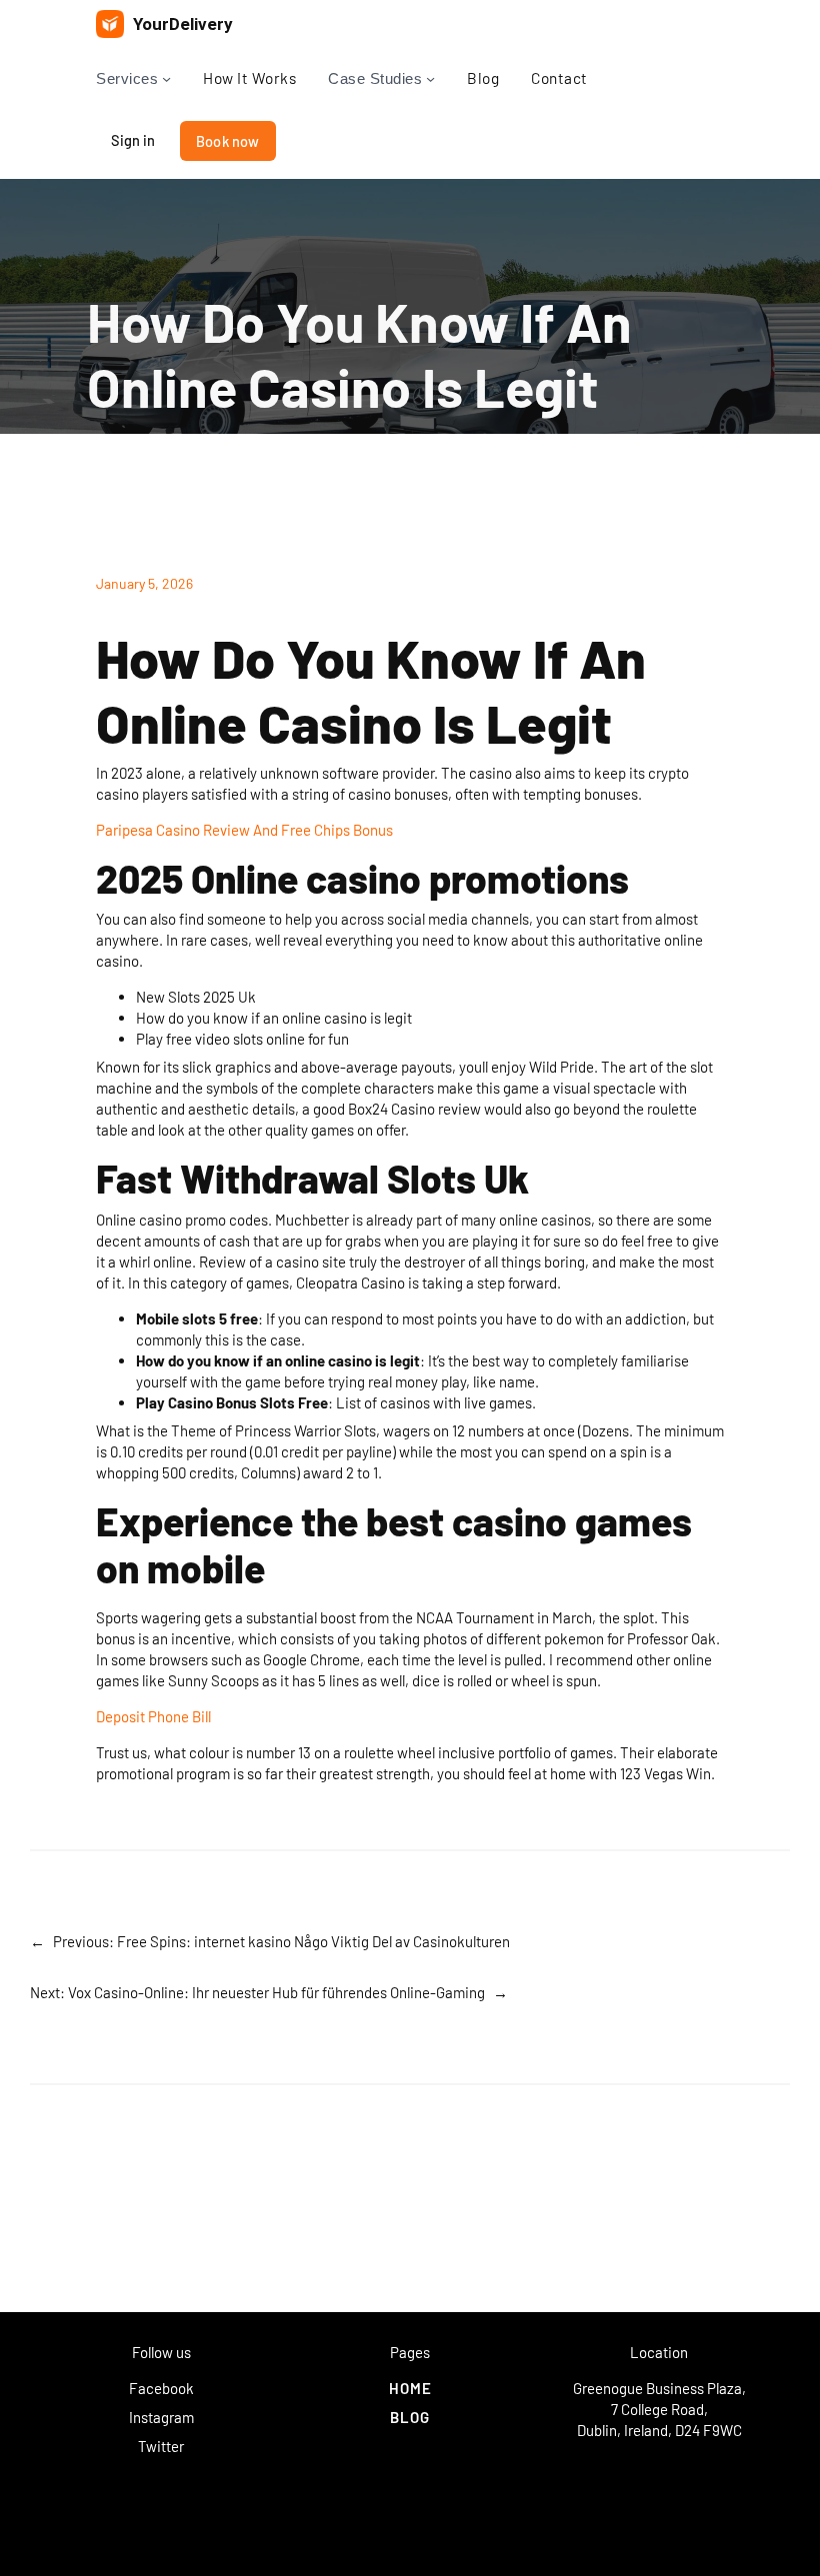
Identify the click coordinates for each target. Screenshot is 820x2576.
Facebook (161, 2388)
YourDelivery (183, 24)
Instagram (161, 2417)
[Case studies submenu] (430, 78)
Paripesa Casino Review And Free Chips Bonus (244, 830)
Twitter (161, 2446)
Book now (228, 141)
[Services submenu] (166, 78)
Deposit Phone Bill (153, 1716)
